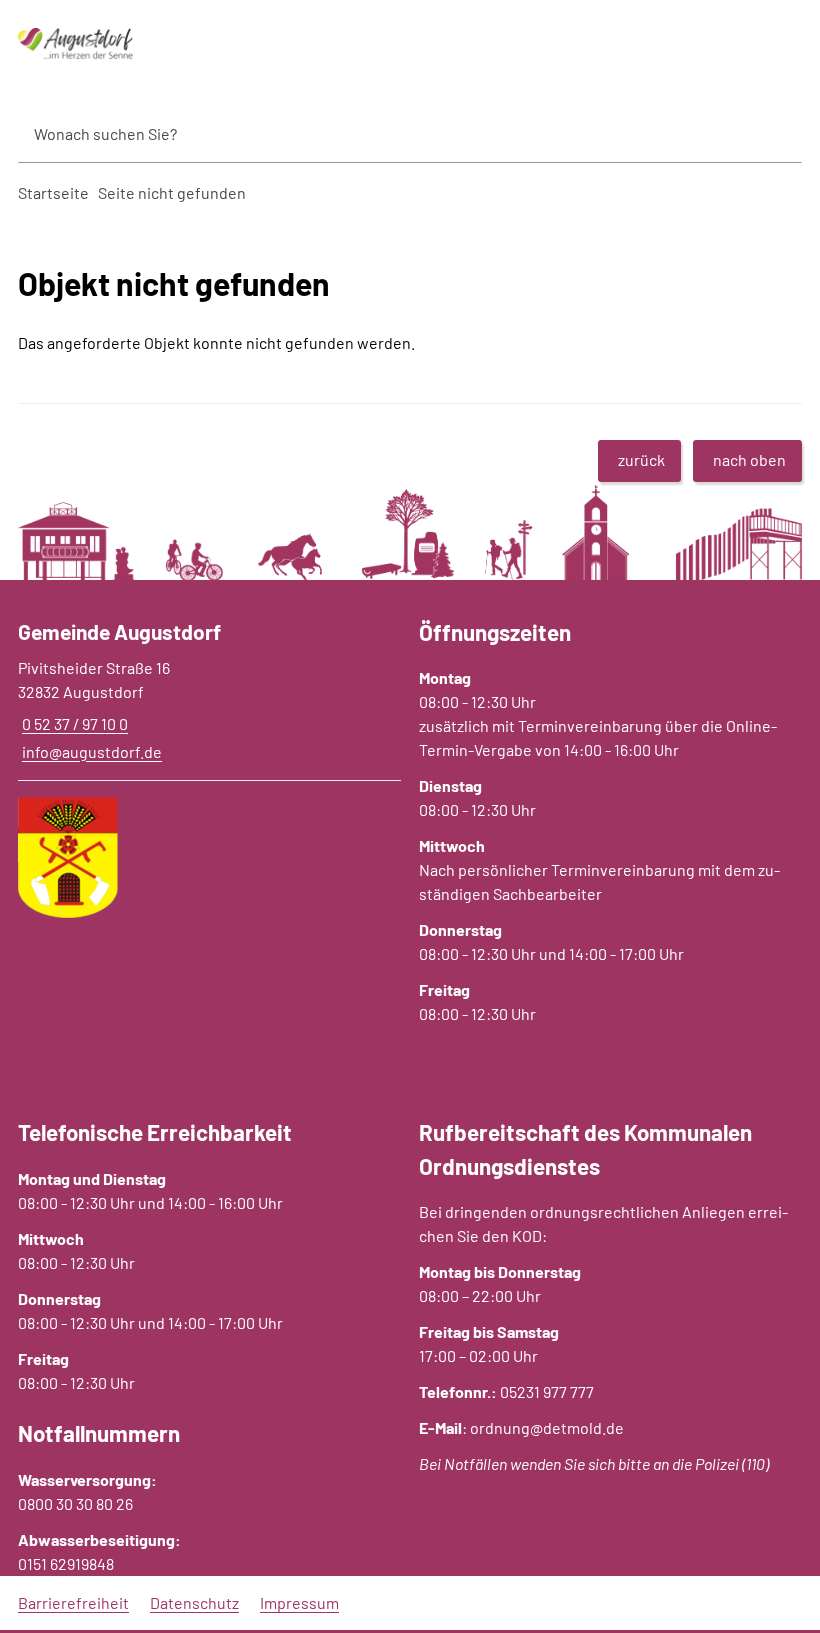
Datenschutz (194, 1602)
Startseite (53, 192)
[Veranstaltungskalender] (796, 661)
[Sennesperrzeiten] (796, 679)
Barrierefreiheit (73, 1602)
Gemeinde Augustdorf (119, 631)
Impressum (299, 1602)
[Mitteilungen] (796, 643)
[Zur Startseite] (136, 44)
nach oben (749, 459)
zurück (641, 459)
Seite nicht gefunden (172, 192)
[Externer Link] (796, 625)
